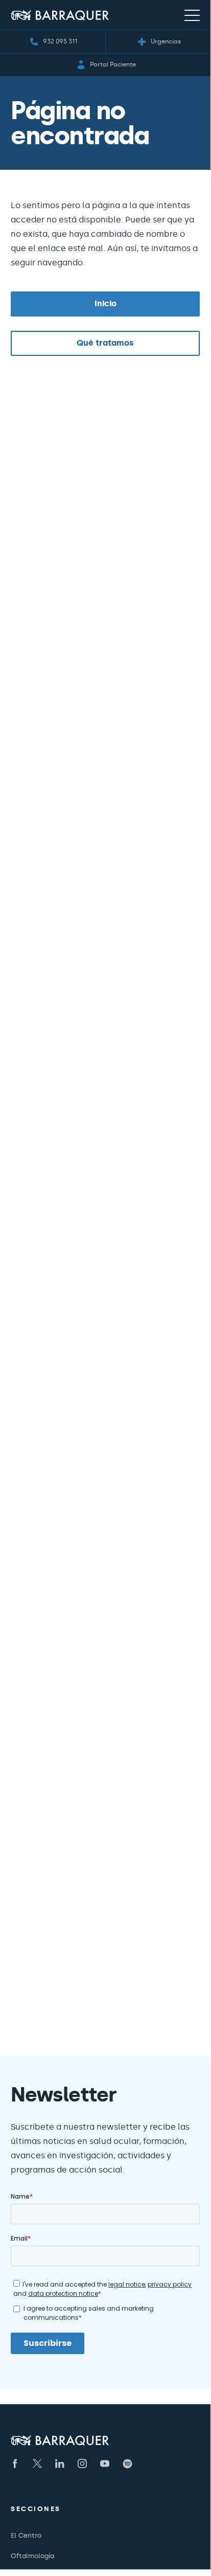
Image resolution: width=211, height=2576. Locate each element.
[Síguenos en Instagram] (82, 2464)
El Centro (26, 2535)
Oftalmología (32, 2556)
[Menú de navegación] (192, 15)
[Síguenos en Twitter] (37, 2464)
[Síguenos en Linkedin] (60, 2464)
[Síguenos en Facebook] (15, 2464)
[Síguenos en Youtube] (105, 2464)
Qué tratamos (105, 343)
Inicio (105, 303)
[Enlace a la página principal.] (60, 15)
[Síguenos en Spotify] (127, 2464)
